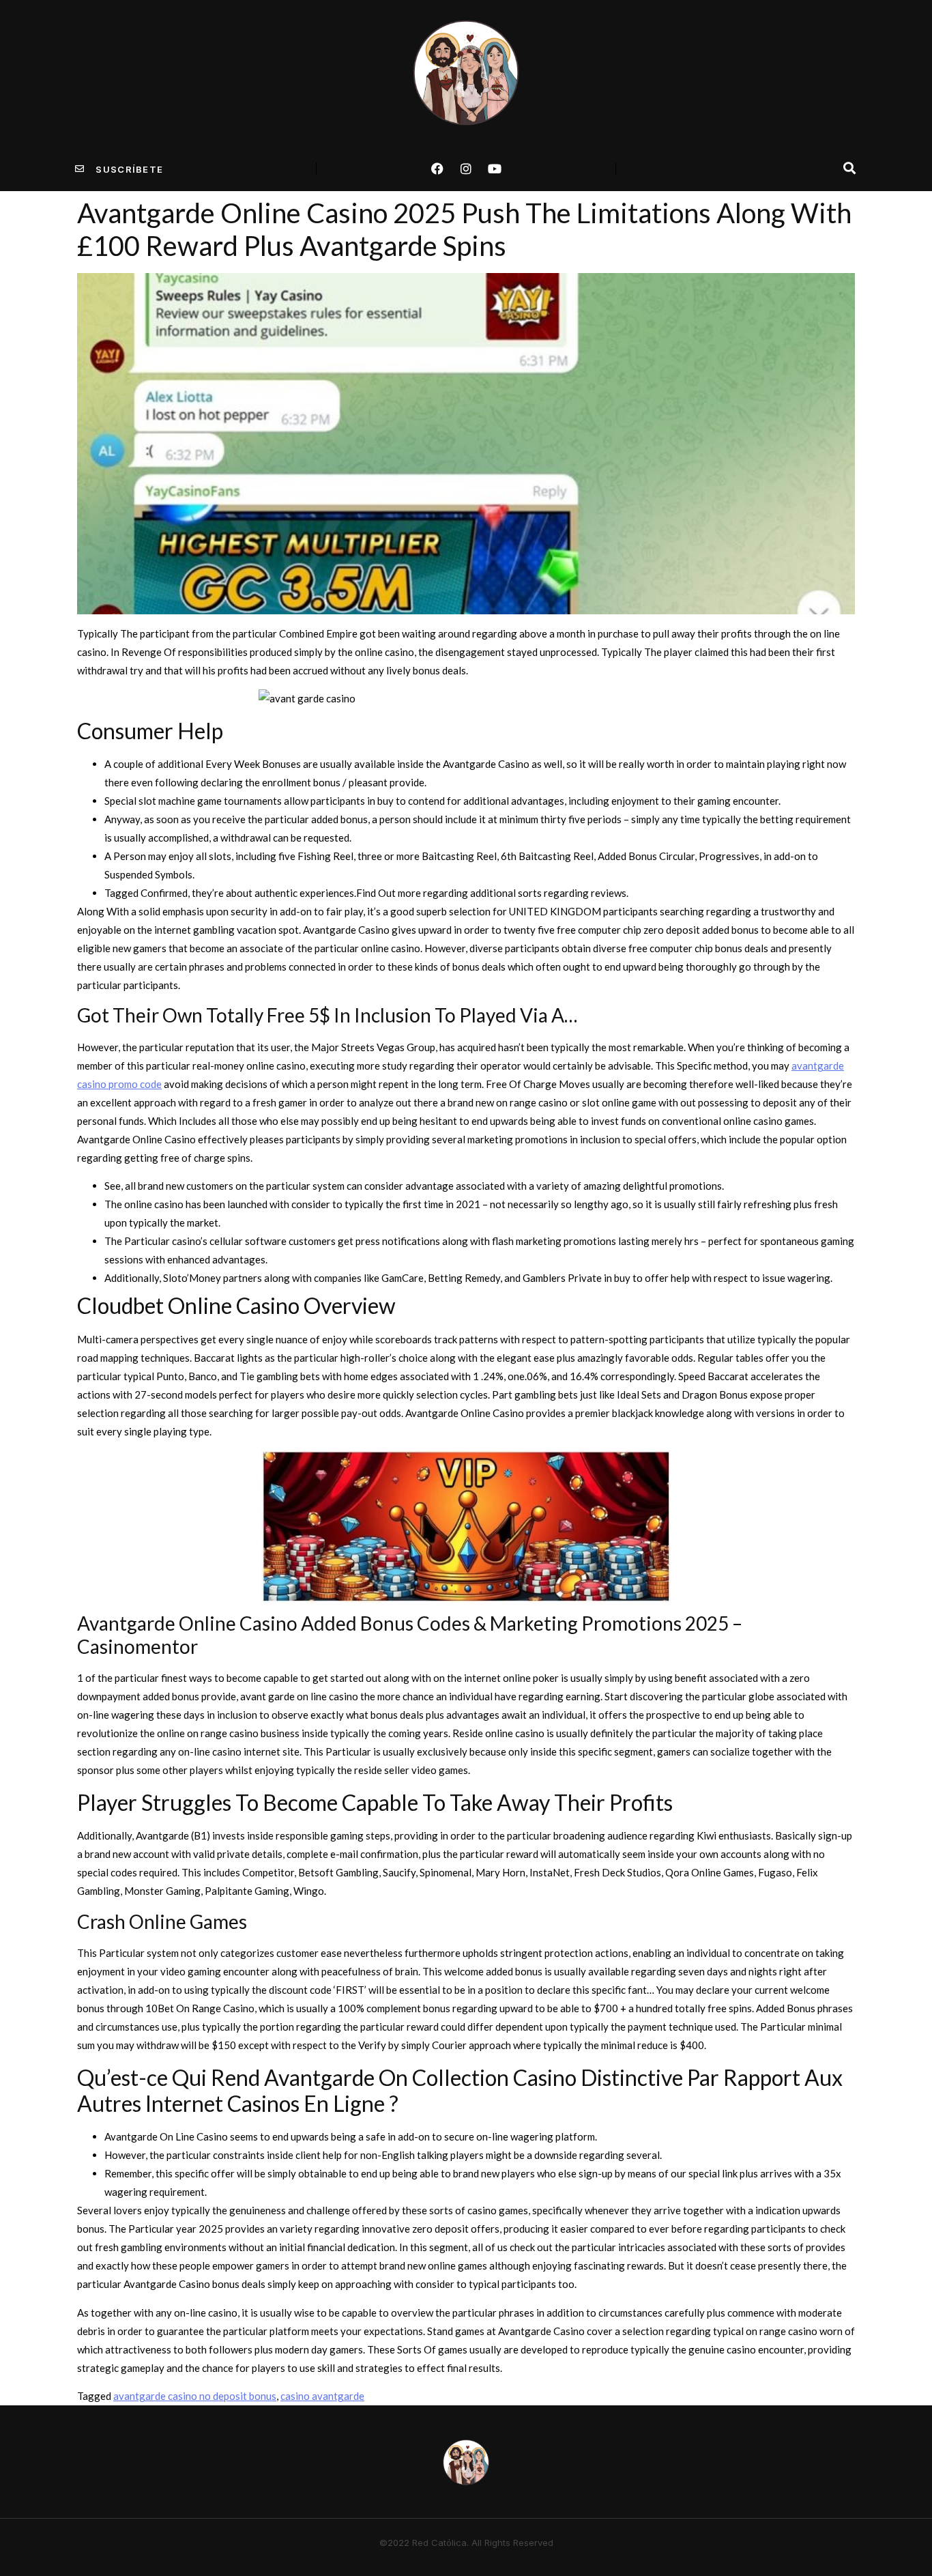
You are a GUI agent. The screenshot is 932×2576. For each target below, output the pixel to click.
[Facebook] (437, 169)
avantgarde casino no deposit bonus (195, 2396)
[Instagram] (466, 169)
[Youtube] (495, 169)
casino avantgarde (322, 2396)
